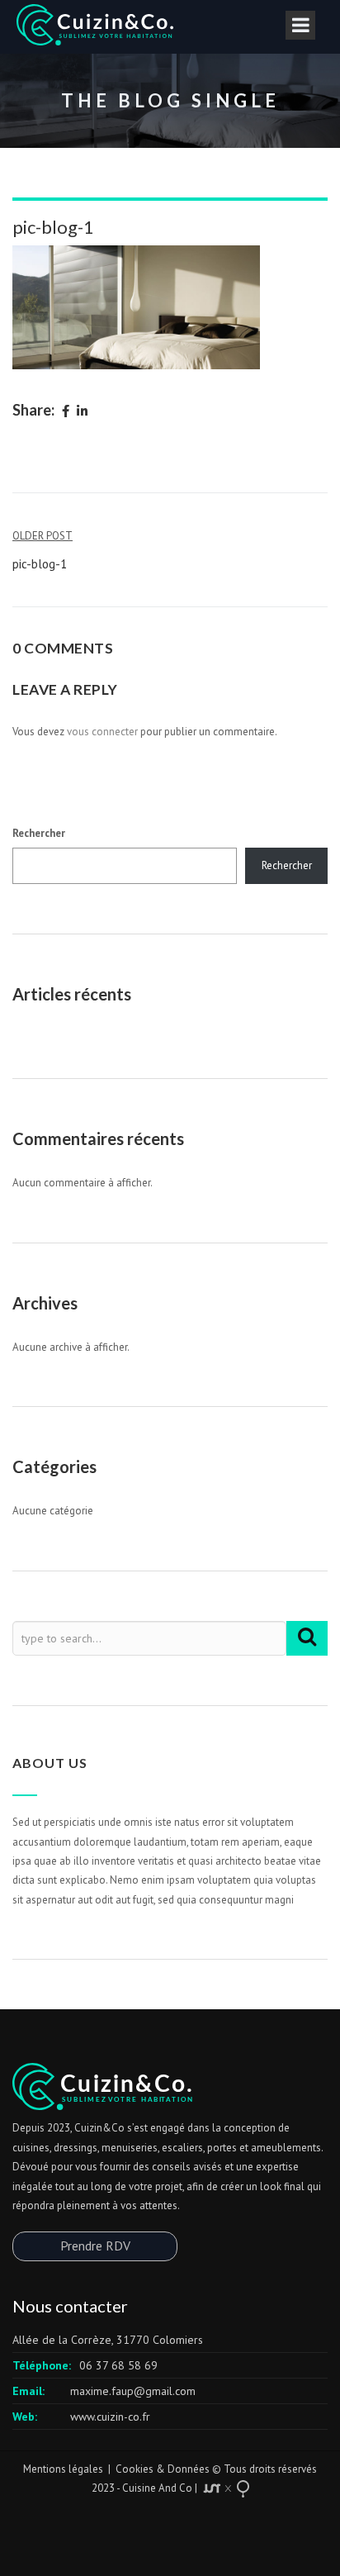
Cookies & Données (163, 2469)
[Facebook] (66, 412)
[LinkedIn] (82, 412)
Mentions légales (63, 2469)
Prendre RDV (95, 2246)
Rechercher (39, 833)
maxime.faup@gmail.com (133, 2391)
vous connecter (102, 732)
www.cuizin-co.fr (110, 2417)
